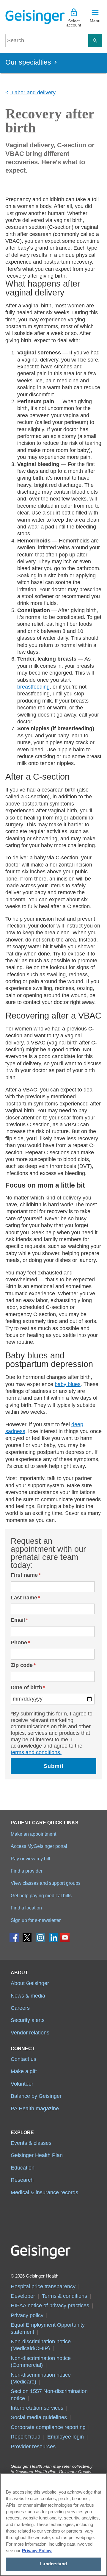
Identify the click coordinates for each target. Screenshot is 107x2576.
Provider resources (33, 2447)
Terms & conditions (64, 2296)
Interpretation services (37, 2408)
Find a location (26, 1908)
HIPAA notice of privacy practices (50, 2306)
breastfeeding (33, 687)
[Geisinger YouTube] (65, 1939)
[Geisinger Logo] (29, 17)
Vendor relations (30, 2033)
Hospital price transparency (43, 2286)
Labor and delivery (33, 93)
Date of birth (26, 1687)
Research (22, 2180)
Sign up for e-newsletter (36, 1920)
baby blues (68, 1384)
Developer (23, 2296)
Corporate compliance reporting (48, 2427)
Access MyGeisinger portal (39, 1846)
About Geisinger (30, 1983)
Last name (24, 1598)
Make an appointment (33, 1834)
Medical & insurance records (44, 2192)
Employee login (66, 2437)
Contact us (23, 2059)
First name (24, 1575)
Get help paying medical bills (41, 1895)
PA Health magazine (35, 2109)
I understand (53, 2564)
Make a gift (24, 2071)
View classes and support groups (46, 1883)
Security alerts (28, 2020)
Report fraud (26, 2437)
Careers (20, 2008)
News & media (28, 1996)
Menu (95, 21)
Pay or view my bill (30, 1859)
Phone (19, 1643)
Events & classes (31, 2143)
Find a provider (27, 1871)
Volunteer (22, 2084)
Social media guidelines (39, 2417)
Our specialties (28, 62)
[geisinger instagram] (41, 1939)
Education (23, 2168)
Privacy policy (27, 2315)
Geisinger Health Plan (37, 2155)
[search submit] (95, 41)
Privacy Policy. (37, 2551)
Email (18, 1620)
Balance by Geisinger (36, 2096)
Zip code (22, 1665)
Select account (74, 23)
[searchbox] (47, 41)
